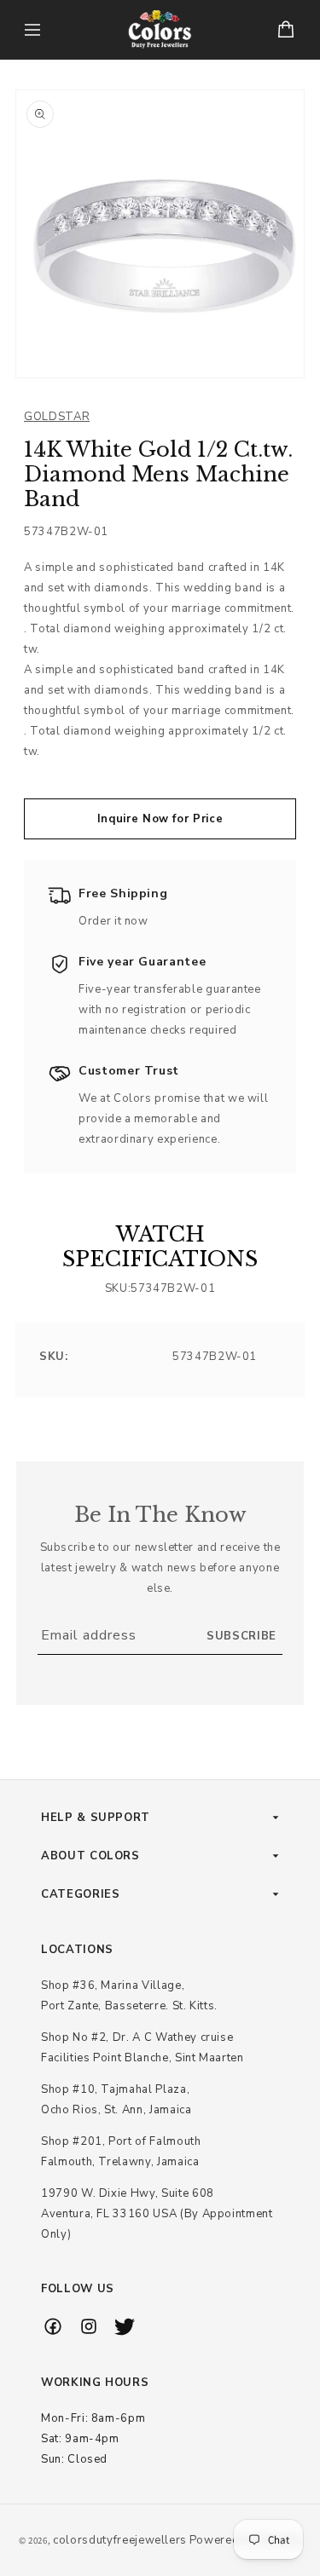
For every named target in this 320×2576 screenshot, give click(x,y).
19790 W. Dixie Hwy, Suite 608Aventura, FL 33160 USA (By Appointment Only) (157, 2214)
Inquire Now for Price (160, 819)
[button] (32, 30)
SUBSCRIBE (241, 1636)
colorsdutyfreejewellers (120, 2540)
